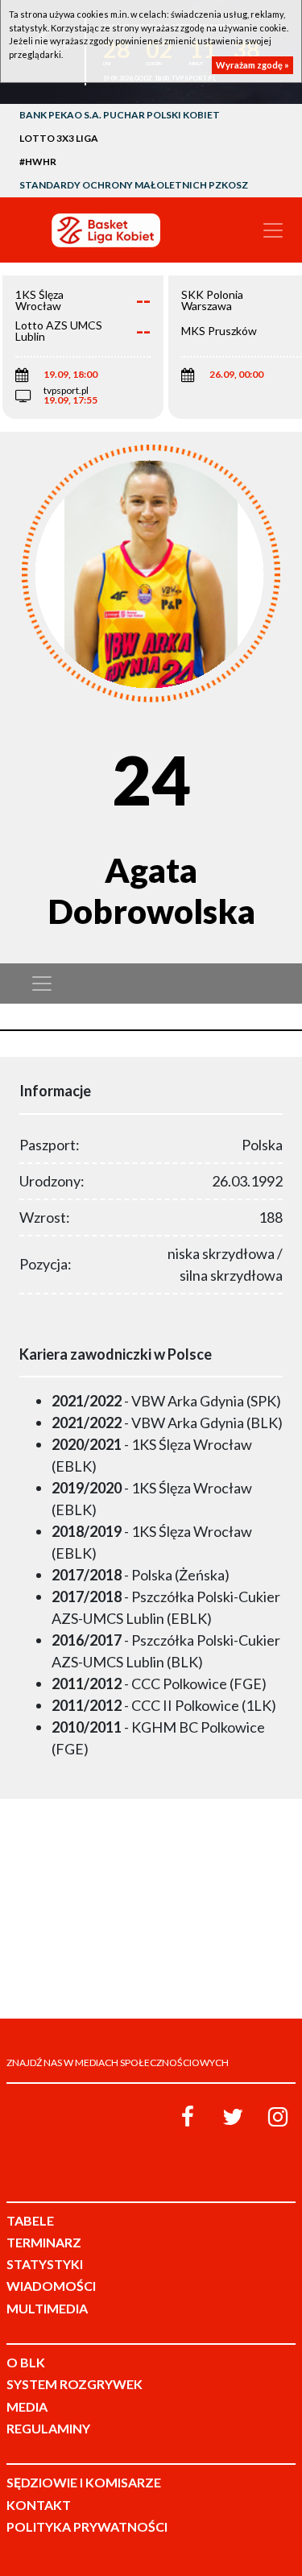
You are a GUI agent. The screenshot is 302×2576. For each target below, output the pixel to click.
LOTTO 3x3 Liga (59, 138)
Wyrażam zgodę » (252, 65)
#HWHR (38, 162)
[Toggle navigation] (273, 230)
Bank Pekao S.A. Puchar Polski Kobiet (120, 115)
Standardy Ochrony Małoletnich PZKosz (134, 185)
